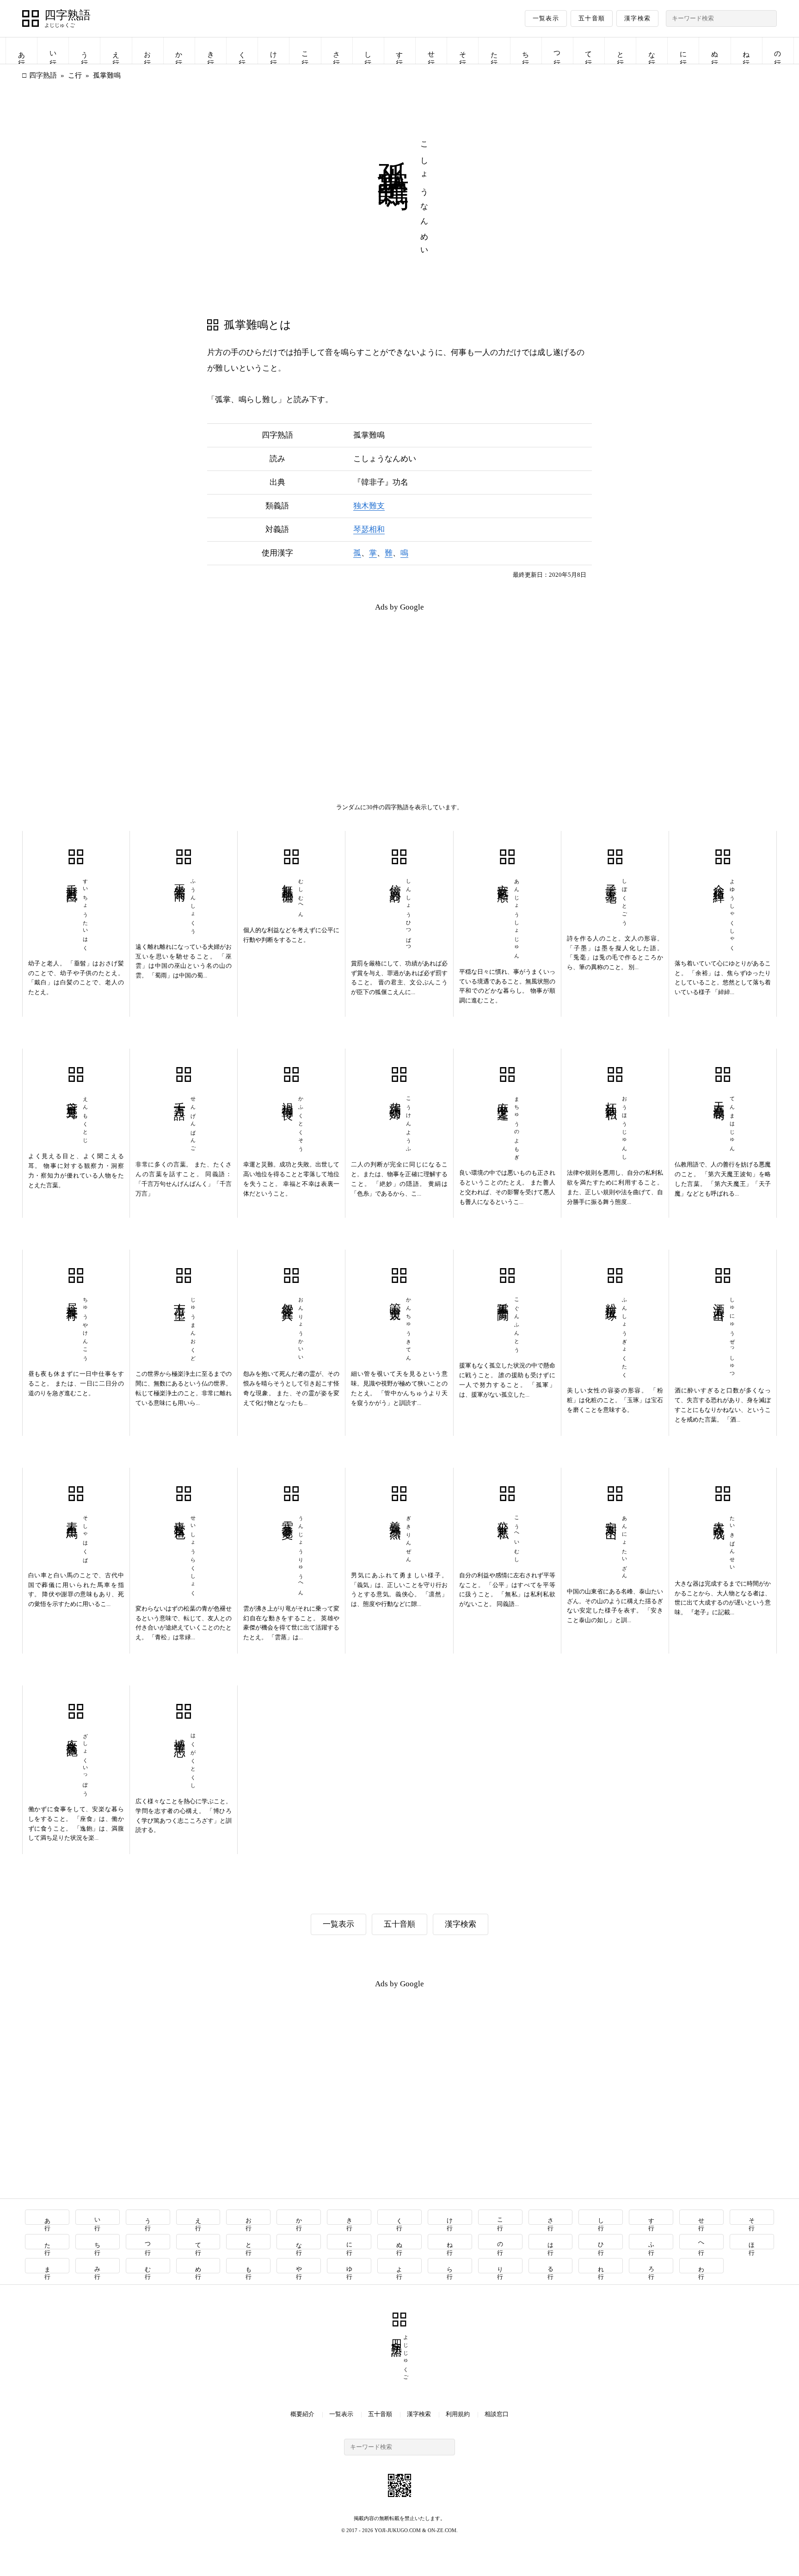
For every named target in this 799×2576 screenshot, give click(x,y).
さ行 (337, 51)
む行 (148, 2266)
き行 (211, 51)
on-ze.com (442, 2530)
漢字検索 (637, 18)
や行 (299, 2266)
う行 (85, 51)
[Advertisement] (211, 684)
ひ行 (601, 2242)
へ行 (702, 2242)
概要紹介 (302, 2414)
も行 (249, 2266)
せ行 (431, 51)
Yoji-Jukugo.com (398, 2530)
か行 (179, 51)
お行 (148, 51)
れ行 (601, 2266)
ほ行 (752, 2242)
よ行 (400, 2266)
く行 (242, 51)
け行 (274, 51)
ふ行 (651, 2242)
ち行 (526, 51)
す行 (399, 51)
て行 (589, 51)
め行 (199, 2266)
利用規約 (458, 2414)
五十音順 (592, 18)
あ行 (22, 51)
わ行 (702, 2266)
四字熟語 (68, 15)
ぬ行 (715, 51)
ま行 (47, 2266)
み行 (98, 2266)
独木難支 (369, 506)
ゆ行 (349, 2266)
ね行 (746, 51)
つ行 (557, 51)
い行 (53, 51)
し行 (368, 51)
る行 (550, 2266)
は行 (550, 2242)
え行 (116, 51)
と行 (621, 51)
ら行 (450, 2266)
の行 (778, 51)
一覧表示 (546, 18)
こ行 (305, 51)
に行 (683, 51)
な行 (652, 51)
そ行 (463, 51)
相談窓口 (497, 2414)
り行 (501, 2266)
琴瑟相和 (369, 529)
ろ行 (651, 2266)
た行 (494, 51)
